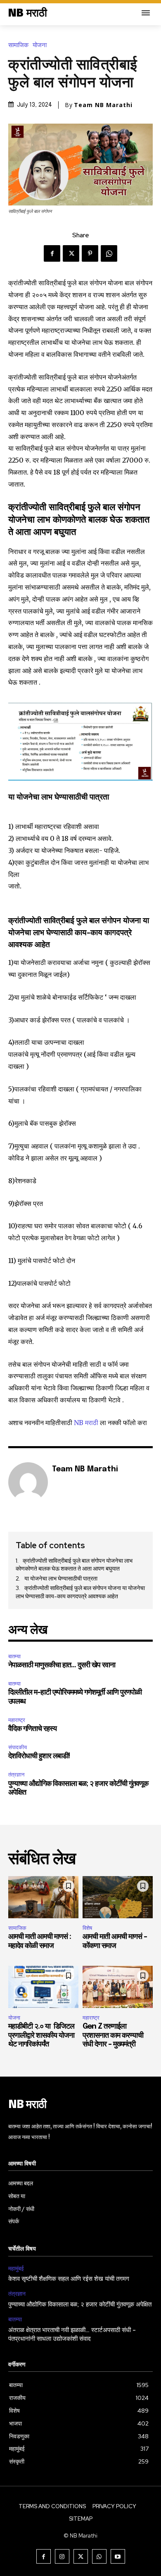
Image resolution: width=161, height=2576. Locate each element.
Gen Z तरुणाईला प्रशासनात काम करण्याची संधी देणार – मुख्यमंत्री (113, 2035)
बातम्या (14, 1656)
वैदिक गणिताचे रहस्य (32, 1729)
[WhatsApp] (109, 253)
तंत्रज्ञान (16, 1775)
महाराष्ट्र (17, 1720)
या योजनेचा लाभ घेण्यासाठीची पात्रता (61, 1578)
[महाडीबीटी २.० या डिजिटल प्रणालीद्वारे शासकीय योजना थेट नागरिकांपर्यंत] (43, 1987)
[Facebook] (52, 253)
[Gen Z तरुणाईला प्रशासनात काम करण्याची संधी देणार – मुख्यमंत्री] (118, 1987)
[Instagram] (62, 2556)
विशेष (87, 1928)
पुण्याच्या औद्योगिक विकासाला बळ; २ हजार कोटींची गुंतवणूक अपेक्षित (80, 2305)
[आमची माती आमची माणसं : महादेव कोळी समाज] (43, 1897)
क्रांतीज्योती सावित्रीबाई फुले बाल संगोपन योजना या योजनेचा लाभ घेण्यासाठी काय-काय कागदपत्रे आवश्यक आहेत (80, 1592)
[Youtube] (118, 2556)
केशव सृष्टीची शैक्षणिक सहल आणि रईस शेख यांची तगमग (70, 2279)
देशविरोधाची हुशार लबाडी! (39, 1756)
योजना (40, 45)
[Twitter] (71, 253)
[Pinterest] (90, 253)
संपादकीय (18, 1747)
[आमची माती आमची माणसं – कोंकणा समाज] (118, 1897)
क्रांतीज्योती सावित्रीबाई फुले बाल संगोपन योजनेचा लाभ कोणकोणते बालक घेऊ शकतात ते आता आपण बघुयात (74, 1565)
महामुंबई (16, 2269)
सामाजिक (18, 45)
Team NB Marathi (103, 105)
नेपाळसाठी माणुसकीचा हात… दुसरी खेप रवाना (62, 1665)
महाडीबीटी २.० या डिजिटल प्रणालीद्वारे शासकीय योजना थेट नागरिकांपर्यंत (41, 2035)
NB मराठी (86, 1423)
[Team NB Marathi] (28, 1482)
